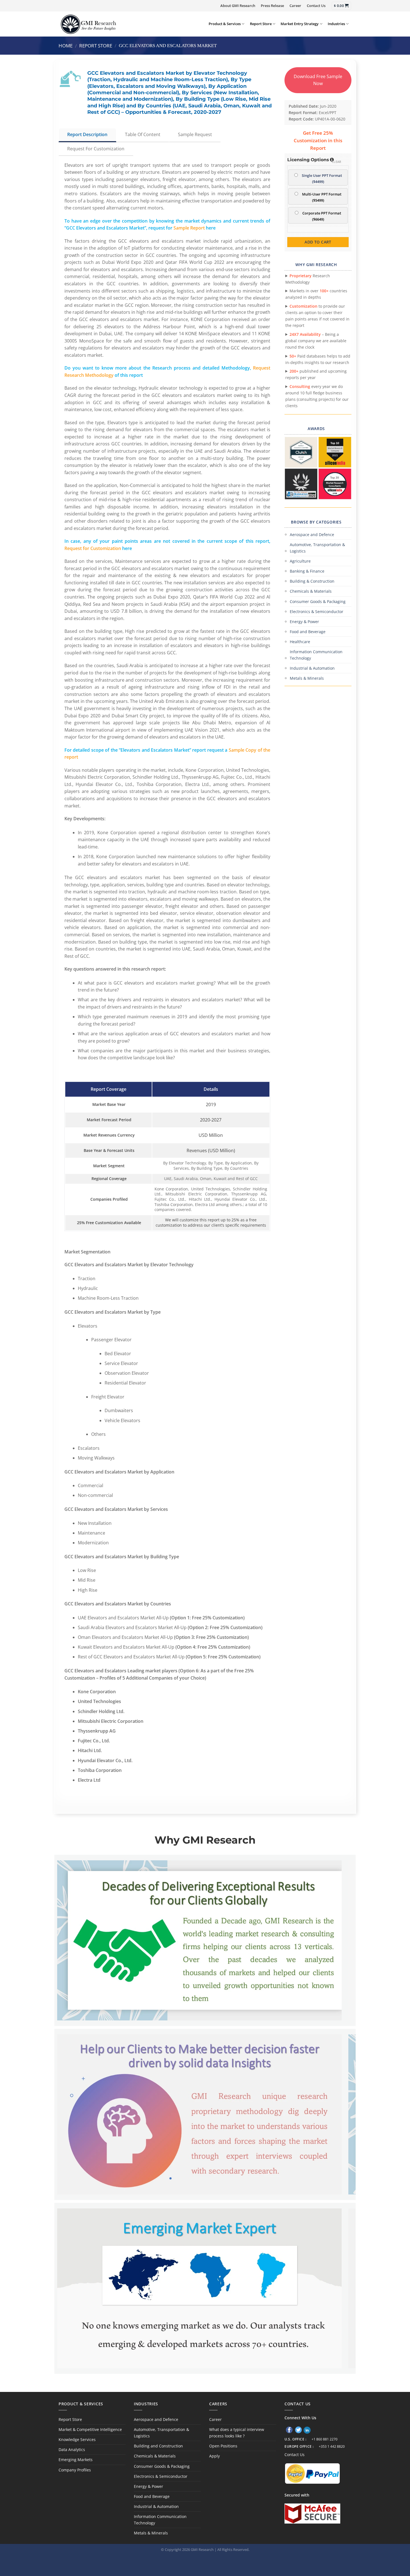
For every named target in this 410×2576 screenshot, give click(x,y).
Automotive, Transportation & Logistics (317, 548)
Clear (337, 162)
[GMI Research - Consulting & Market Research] (88, 24)
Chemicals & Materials (311, 591)
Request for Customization (93, 548)
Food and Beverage (308, 632)
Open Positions (223, 2446)
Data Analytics (72, 2450)
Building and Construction (158, 2446)
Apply (214, 2456)
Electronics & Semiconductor (317, 612)
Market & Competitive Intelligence (90, 2429)
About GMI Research (238, 6)
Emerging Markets (76, 2460)
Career (295, 6)
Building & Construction (312, 581)
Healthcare (300, 642)
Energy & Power (304, 622)
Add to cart (318, 242)
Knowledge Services (77, 2439)
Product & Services (225, 24)
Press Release (272, 6)
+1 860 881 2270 (325, 2439)
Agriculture (300, 561)
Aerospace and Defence (312, 535)
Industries (336, 24)
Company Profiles (75, 2470)
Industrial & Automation (312, 668)
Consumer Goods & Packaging (318, 601)
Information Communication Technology (316, 655)
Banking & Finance (307, 571)
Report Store (261, 24)
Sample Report (189, 228)
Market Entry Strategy (300, 24)
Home (66, 46)
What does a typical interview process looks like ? (237, 2433)
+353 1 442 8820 (332, 2446)
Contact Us (316, 6)
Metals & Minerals (307, 678)
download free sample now (318, 80)
